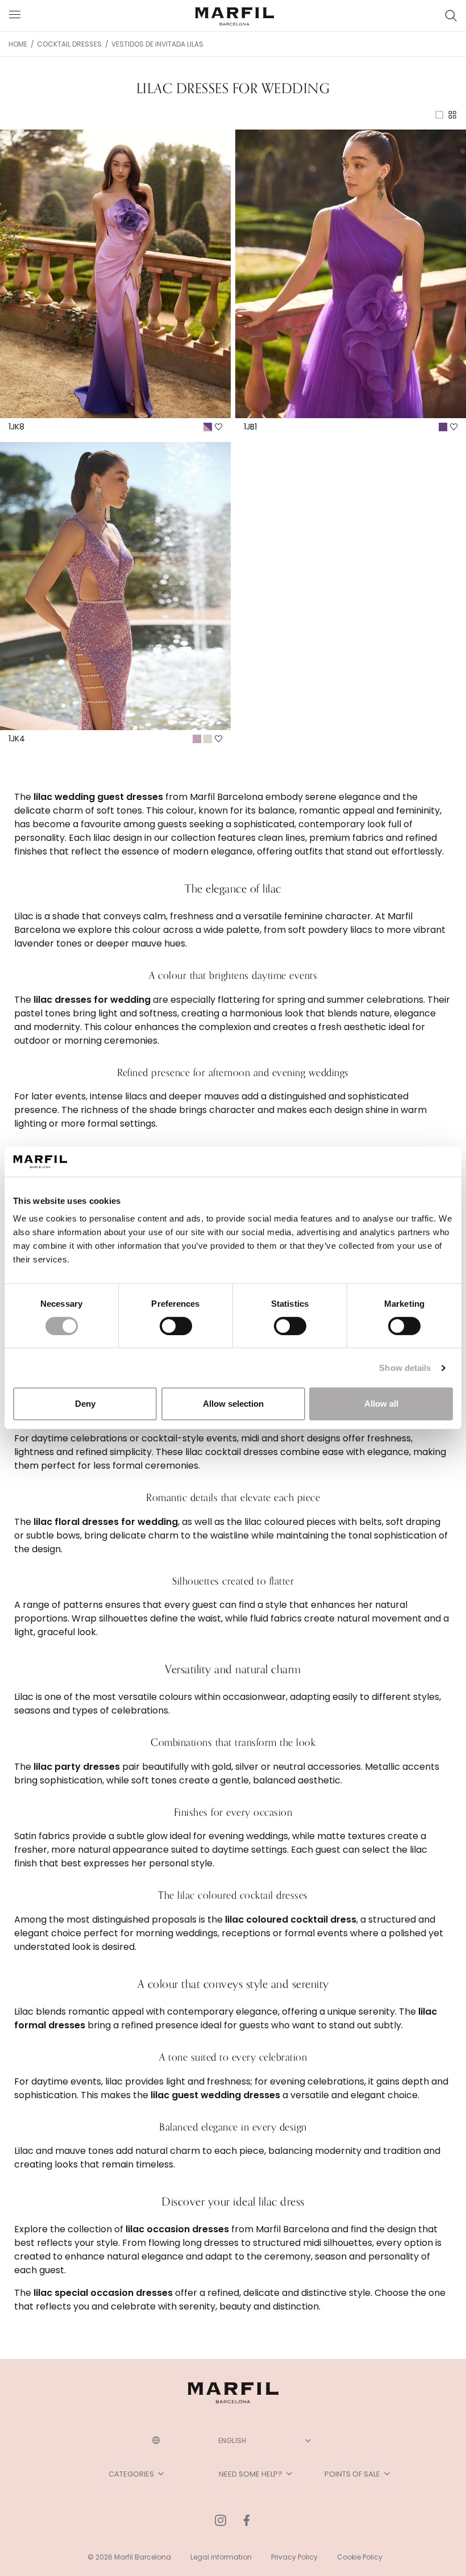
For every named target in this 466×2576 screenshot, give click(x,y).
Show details (405, 1368)
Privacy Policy (294, 2557)
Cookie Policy (360, 2557)
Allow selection (233, 1404)
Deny (85, 1404)
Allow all (381, 1404)
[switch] (176, 1326)
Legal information (221, 2557)
